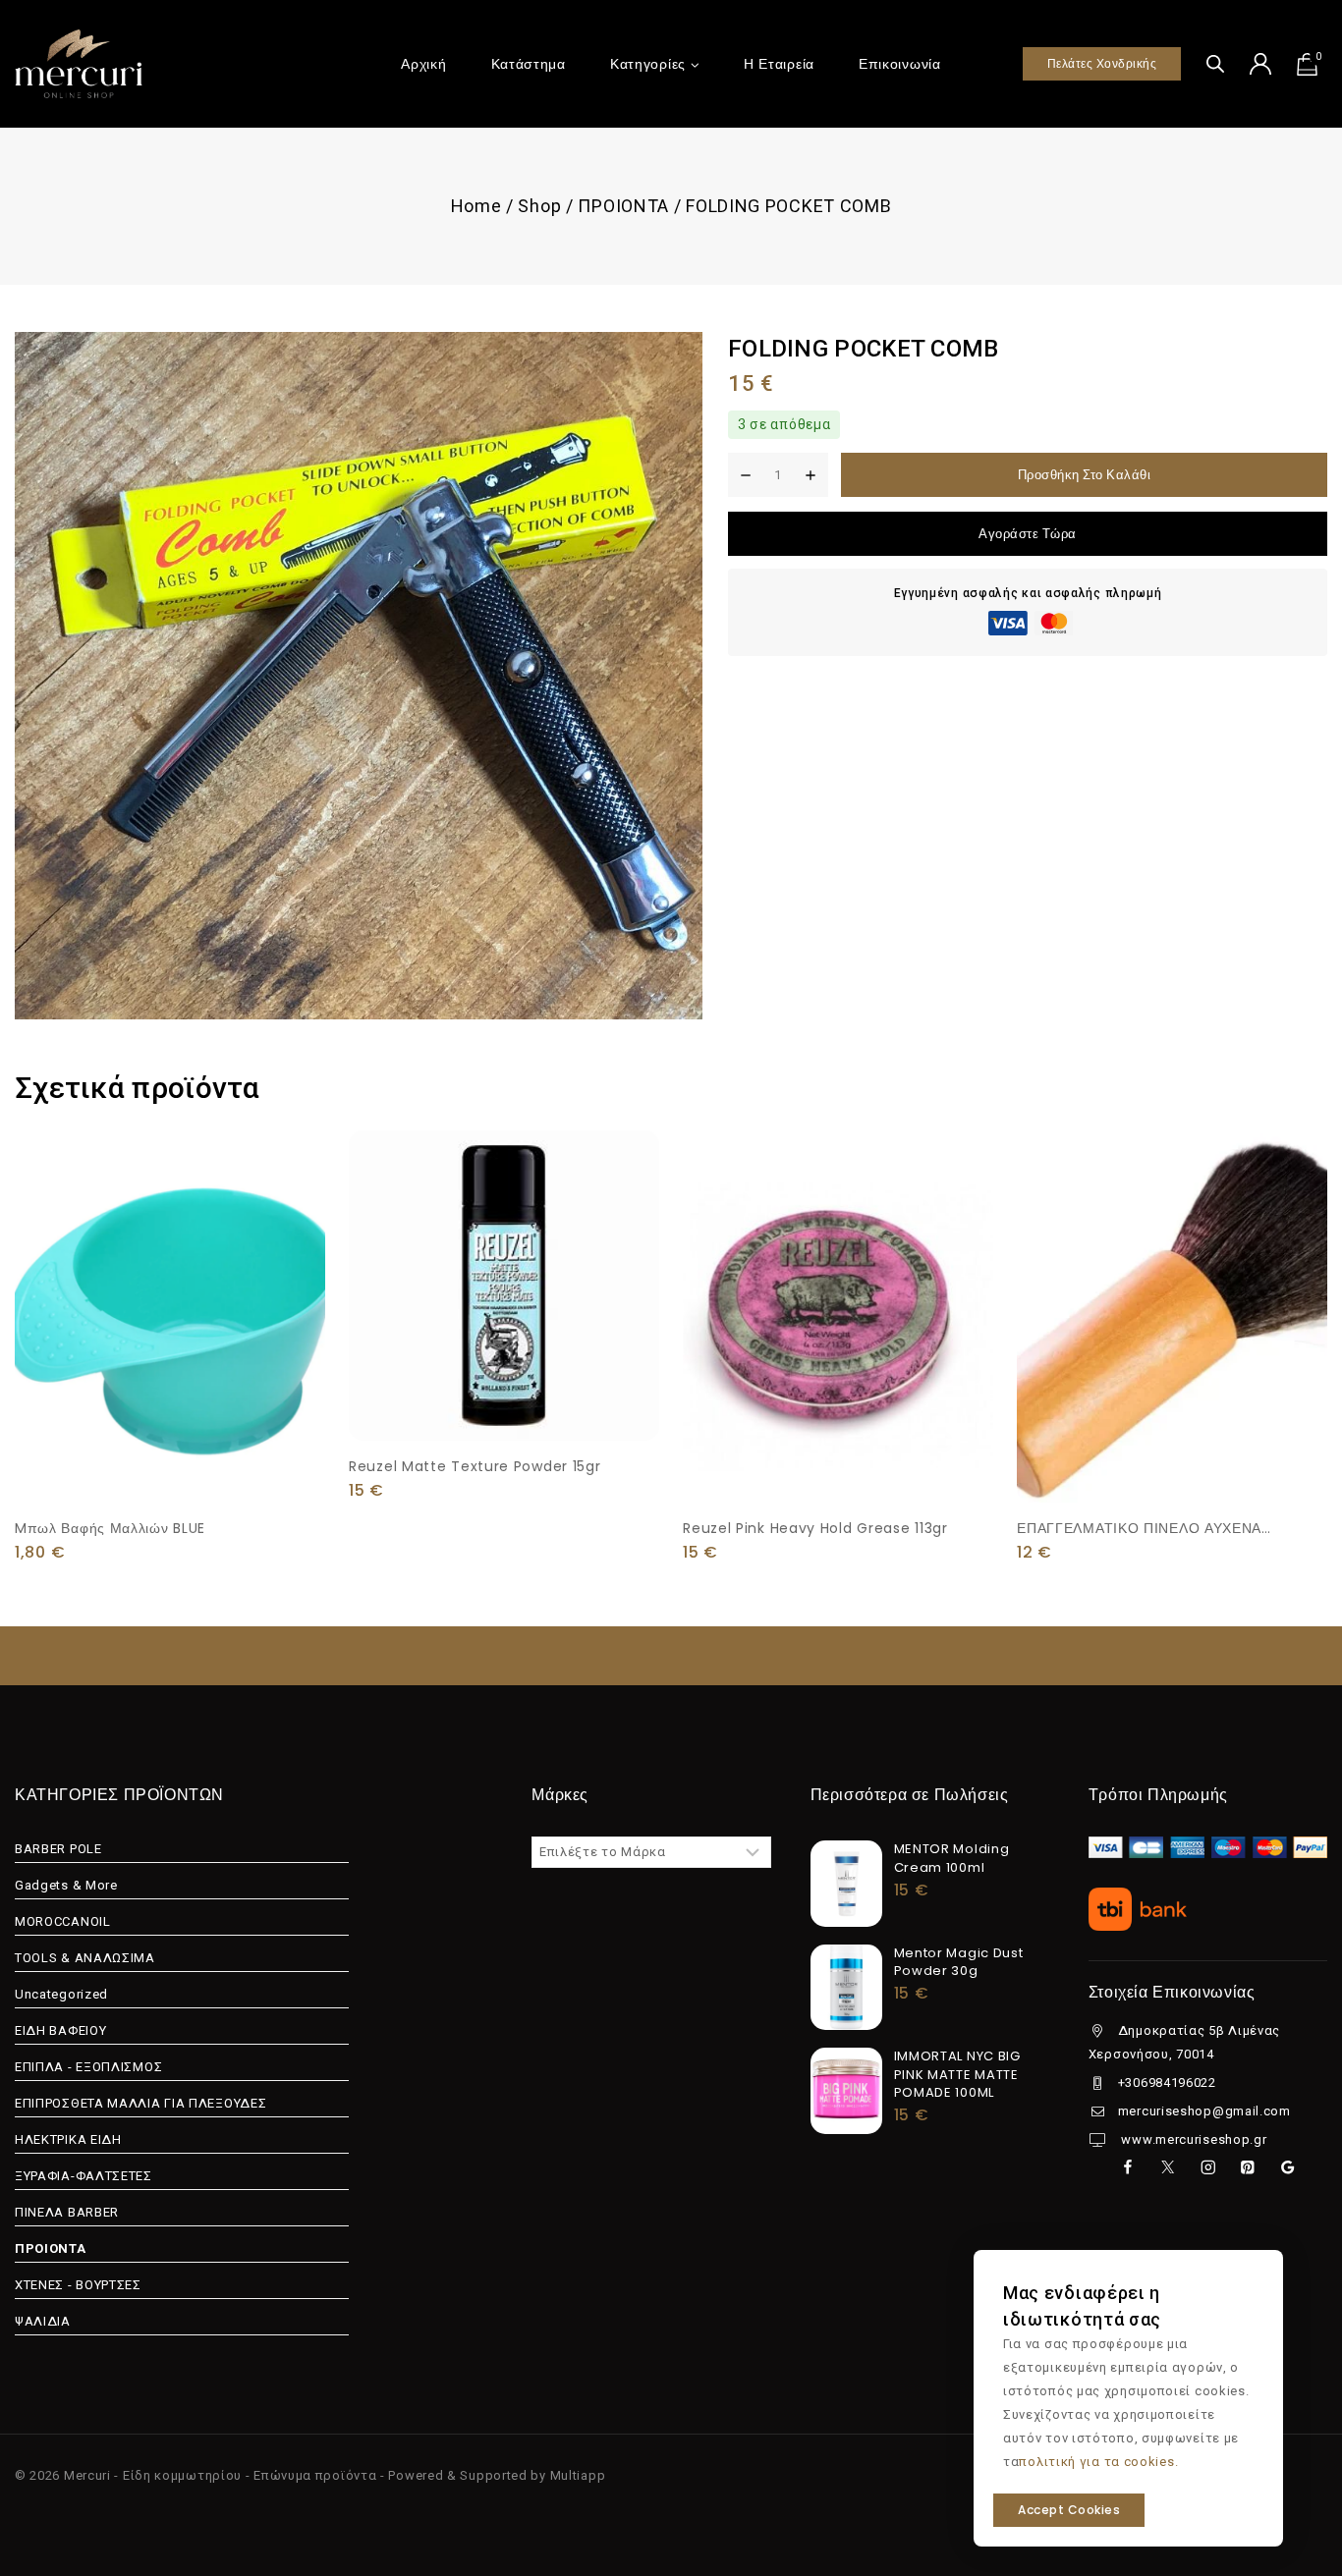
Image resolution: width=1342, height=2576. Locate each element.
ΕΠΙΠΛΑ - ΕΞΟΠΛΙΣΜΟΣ (88, 2067)
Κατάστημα (529, 64)
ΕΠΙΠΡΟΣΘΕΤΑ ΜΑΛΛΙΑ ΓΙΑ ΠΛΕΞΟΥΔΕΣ (140, 2103)
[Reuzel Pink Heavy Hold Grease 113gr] (838, 1316)
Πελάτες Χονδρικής (1102, 63)
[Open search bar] (1215, 63)
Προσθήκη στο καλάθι (1085, 475)
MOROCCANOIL (63, 1921)
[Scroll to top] (1295, 2470)
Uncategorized (61, 1994)
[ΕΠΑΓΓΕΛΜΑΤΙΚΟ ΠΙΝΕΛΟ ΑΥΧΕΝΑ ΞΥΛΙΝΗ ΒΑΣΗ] (1172, 1316)
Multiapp (578, 2475)
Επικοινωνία (900, 64)
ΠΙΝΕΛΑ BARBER (67, 2212)
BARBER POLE (58, 1849)
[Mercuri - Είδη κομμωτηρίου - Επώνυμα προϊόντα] (79, 63)
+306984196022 (1167, 2083)
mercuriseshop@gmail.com (1204, 2111)
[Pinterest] (1248, 2167)
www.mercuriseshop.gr (1193, 2139)
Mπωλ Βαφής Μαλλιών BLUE (110, 1528)
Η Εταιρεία (779, 64)
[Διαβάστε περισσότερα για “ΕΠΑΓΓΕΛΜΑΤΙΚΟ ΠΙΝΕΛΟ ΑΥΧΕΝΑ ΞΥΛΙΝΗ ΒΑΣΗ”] (1172, 1460)
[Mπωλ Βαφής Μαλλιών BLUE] (170, 1316)
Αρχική (423, 64)
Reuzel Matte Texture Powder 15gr (475, 1466)
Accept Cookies (1069, 2510)
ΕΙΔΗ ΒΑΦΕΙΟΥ (60, 2030)
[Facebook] (1127, 2167)
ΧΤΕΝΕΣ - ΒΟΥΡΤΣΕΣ (78, 2285)
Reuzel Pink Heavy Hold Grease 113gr (815, 1528)
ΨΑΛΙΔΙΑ (43, 2321)
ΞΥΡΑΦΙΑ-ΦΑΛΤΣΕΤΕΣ (84, 2176)
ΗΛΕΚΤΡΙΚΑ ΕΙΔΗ (68, 2139)
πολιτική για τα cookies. (1098, 2462)
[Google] (1287, 2167)
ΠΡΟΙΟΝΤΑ (51, 2248)
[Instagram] (1208, 2167)
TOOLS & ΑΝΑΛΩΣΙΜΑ (85, 1958)
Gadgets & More (66, 1885)
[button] (170, 1457)
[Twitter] (1168, 2167)
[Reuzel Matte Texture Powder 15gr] (504, 1286)
